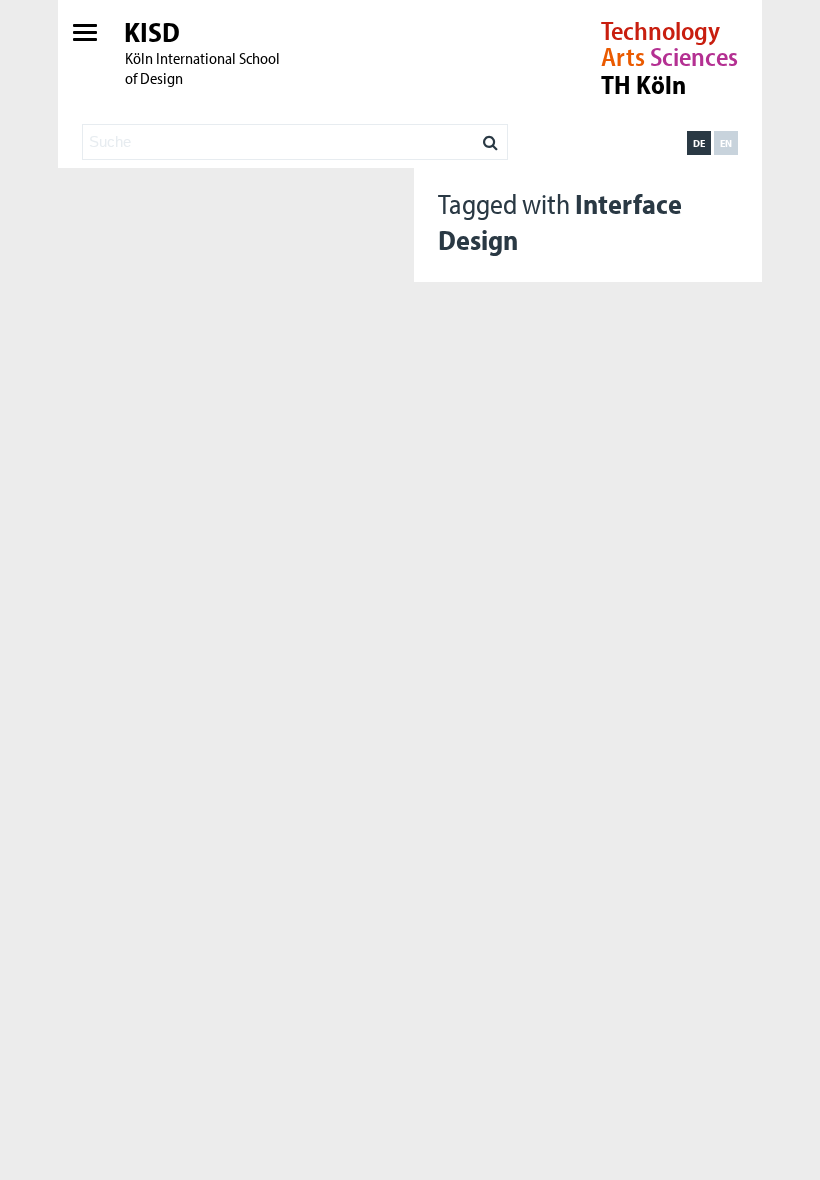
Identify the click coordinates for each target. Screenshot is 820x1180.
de (699, 143)
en (726, 143)
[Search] (490, 137)
